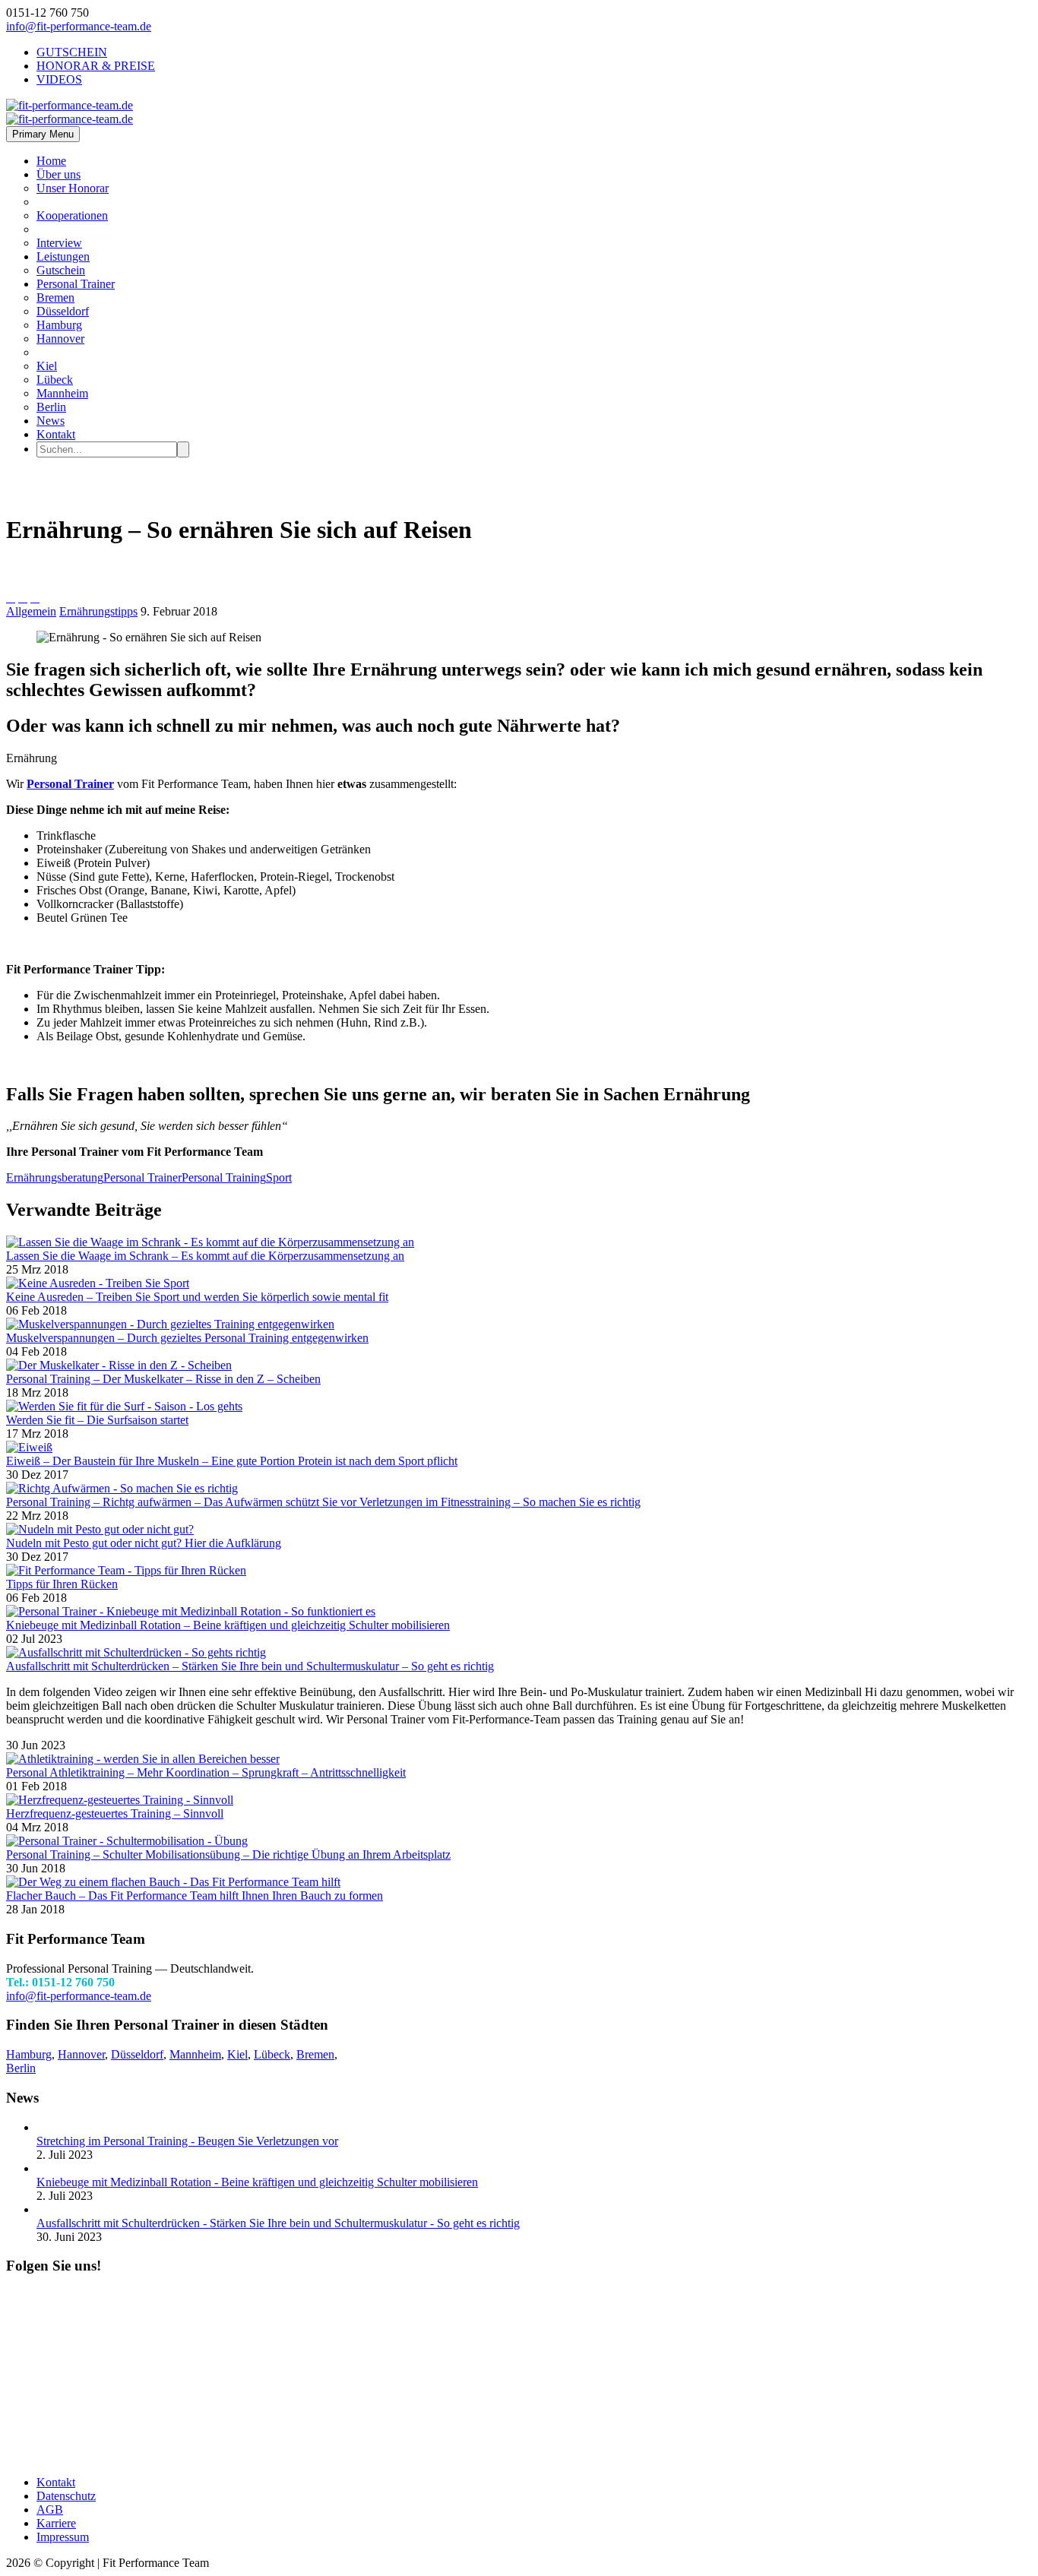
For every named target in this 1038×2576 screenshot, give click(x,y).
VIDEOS (59, 79)
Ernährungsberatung (55, 1177)
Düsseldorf (63, 311)
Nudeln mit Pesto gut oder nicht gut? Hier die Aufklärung (144, 1543)
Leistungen (63, 256)
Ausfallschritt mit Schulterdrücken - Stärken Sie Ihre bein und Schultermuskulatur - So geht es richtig (278, 2223)
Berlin (51, 407)
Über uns (59, 174)
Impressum (63, 2537)
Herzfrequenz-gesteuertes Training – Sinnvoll (115, 1813)
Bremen (55, 297)
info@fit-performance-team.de (79, 26)
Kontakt (56, 434)
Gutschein (61, 270)
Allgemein (31, 611)
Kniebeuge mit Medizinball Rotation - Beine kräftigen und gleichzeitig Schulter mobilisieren (257, 2182)
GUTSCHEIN (72, 52)
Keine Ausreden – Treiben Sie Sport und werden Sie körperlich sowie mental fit (197, 1297)
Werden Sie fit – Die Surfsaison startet (97, 1420)
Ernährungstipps (98, 611)
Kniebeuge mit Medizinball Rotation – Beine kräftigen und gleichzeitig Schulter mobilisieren (228, 1625)
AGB (50, 2510)
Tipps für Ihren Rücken (62, 1584)
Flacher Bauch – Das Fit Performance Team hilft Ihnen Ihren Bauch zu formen (195, 1896)
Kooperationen (72, 215)
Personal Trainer (76, 284)
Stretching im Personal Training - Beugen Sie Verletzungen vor (187, 2141)
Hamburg (59, 325)
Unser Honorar (73, 188)
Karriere (56, 2523)
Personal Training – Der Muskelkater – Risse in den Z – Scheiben (163, 1379)
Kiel (47, 366)
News (51, 421)
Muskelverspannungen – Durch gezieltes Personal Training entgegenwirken (187, 1338)
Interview (59, 243)
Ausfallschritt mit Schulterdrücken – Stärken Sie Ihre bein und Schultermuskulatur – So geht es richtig (250, 1666)
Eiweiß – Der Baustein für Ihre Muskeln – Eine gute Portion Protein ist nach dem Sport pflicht (232, 1461)
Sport (279, 1177)
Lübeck (55, 380)
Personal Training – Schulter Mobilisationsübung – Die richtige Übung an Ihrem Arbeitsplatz (228, 1854)
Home (51, 161)
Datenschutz (66, 2496)
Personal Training (224, 1177)
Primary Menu (43, 134)
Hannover (60, 339)
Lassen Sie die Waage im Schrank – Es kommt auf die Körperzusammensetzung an (205, 1256)
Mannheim (62, 393)
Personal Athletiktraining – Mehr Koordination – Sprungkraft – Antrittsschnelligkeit (206, 1772)
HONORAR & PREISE (96, 66)
